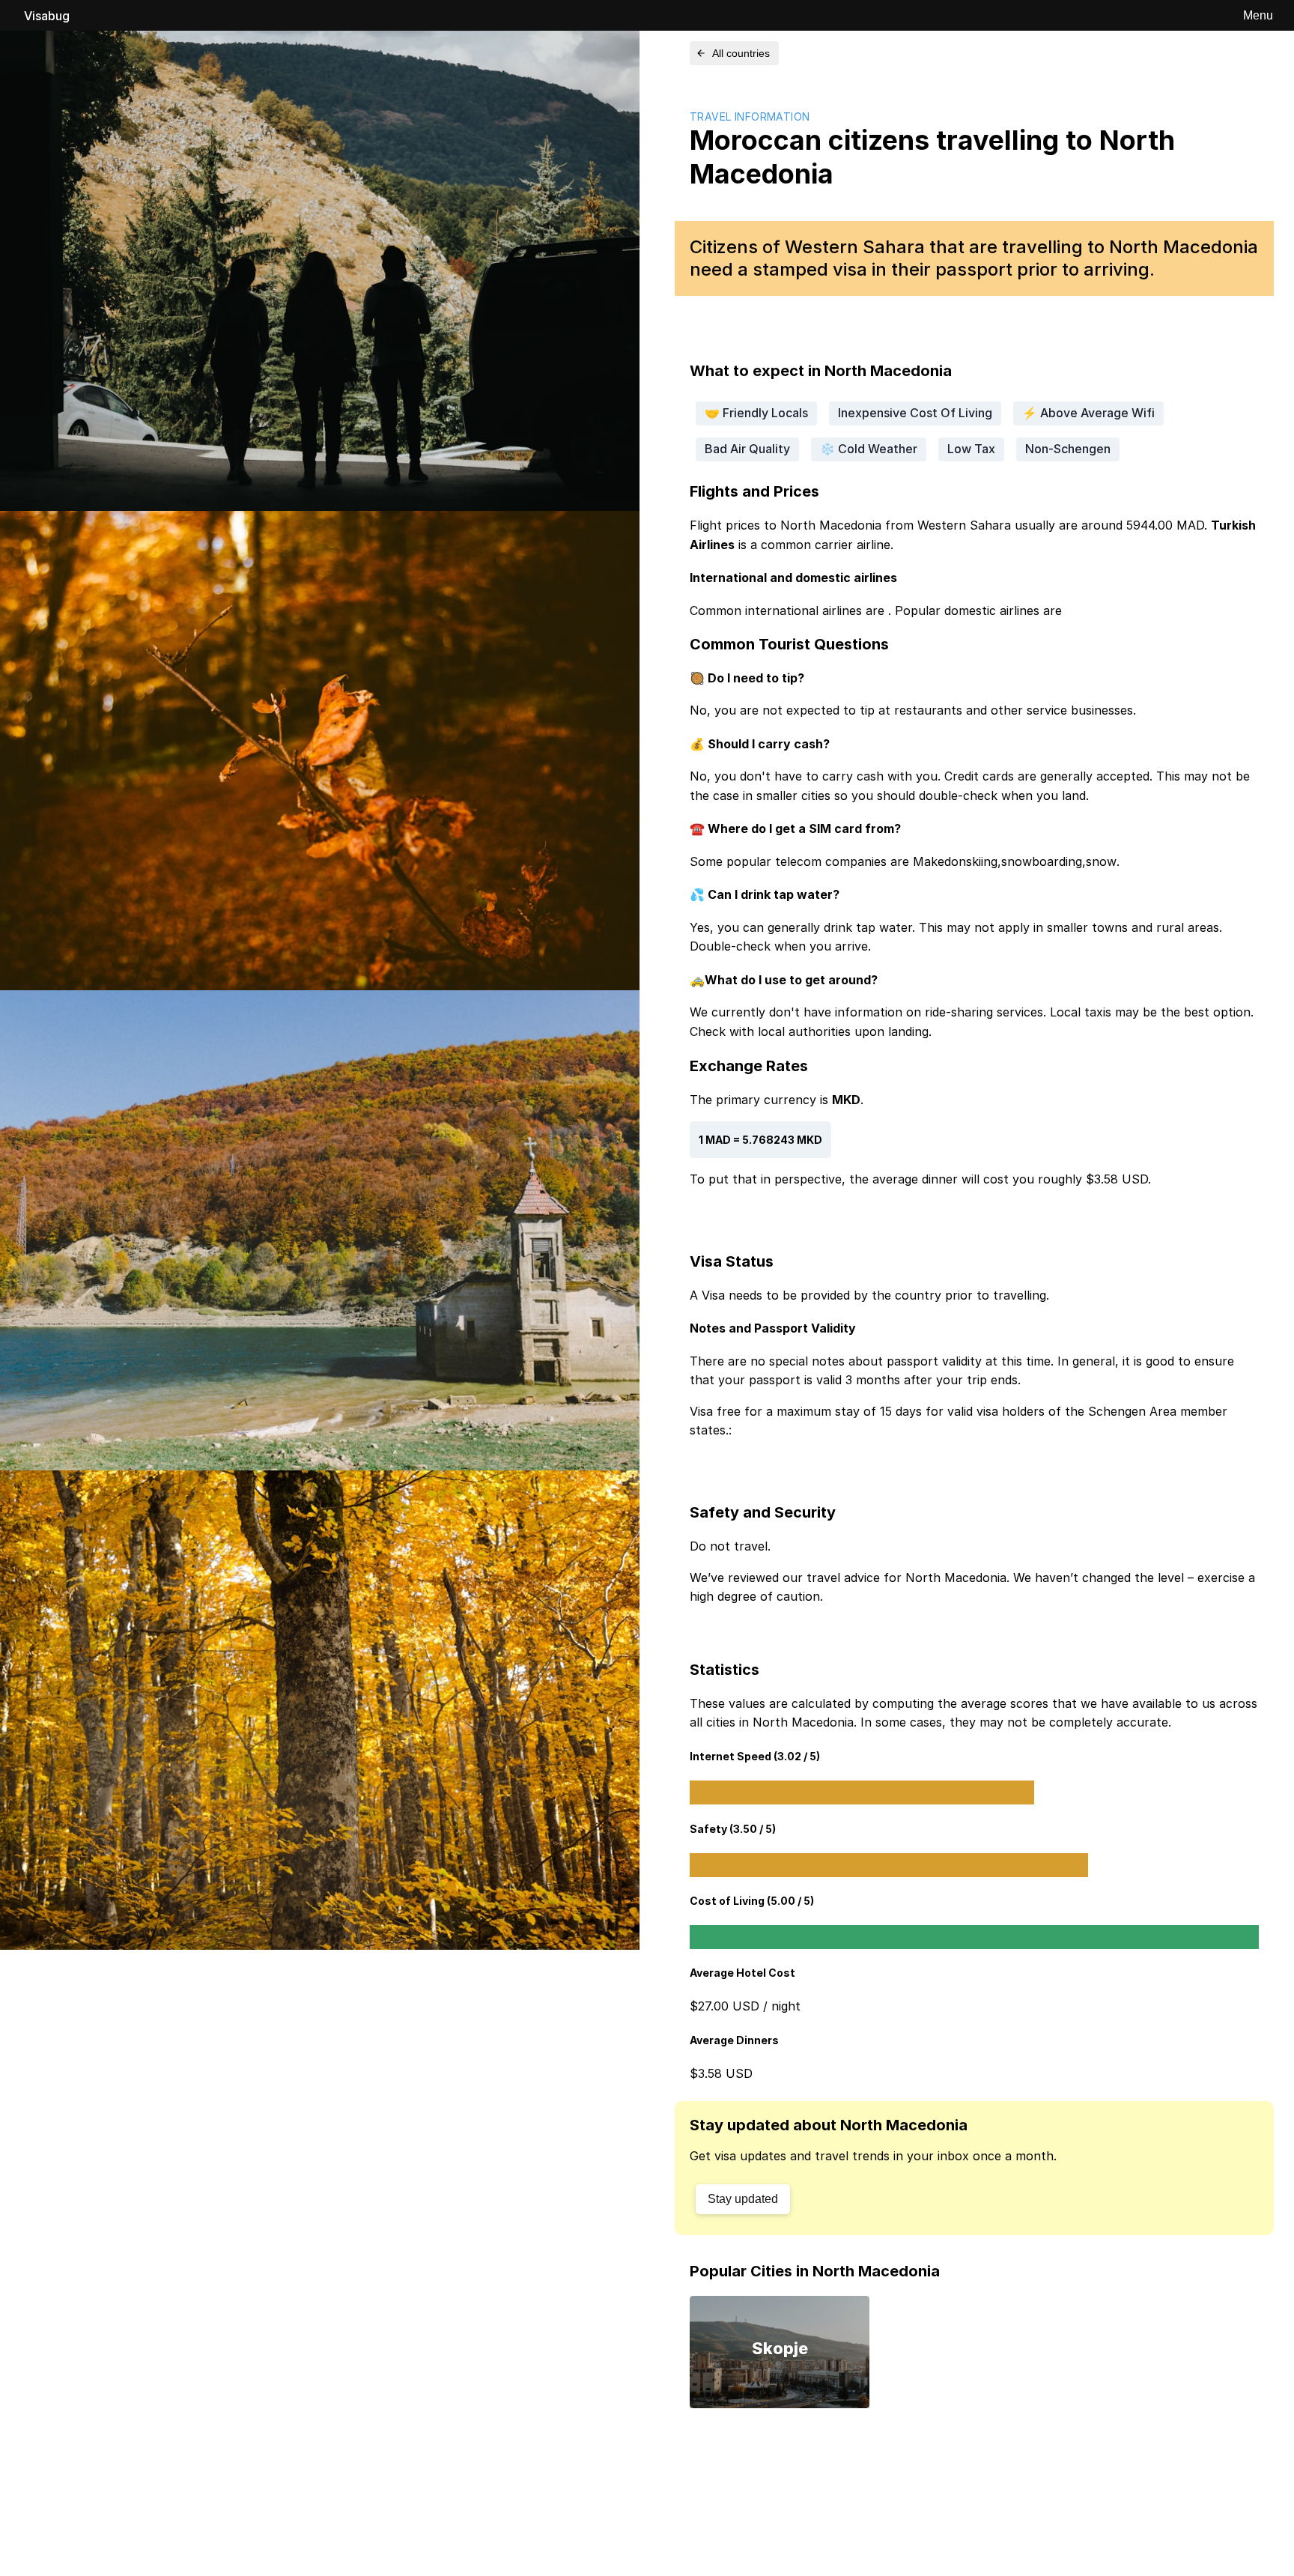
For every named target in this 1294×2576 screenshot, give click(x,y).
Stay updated (743, 2199)
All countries (741, 53)
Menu (1258, 15)
